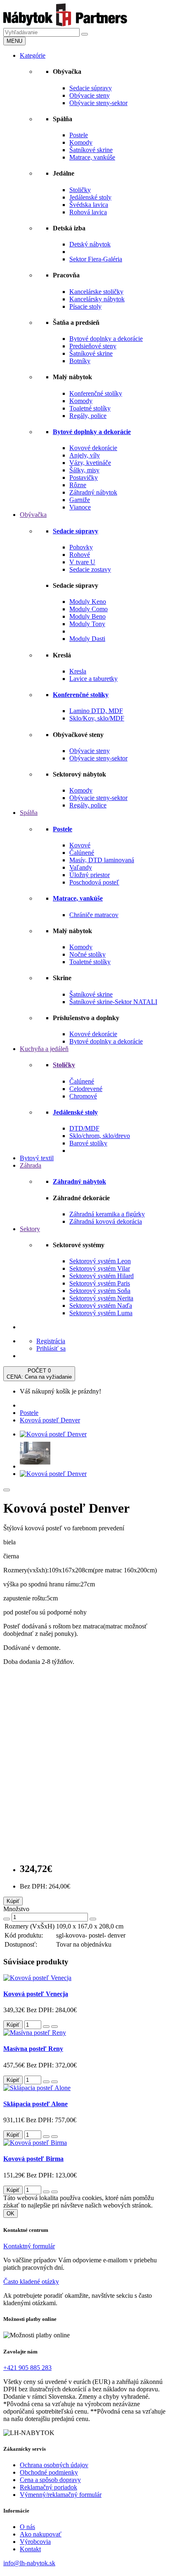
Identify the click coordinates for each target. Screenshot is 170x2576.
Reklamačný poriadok (48, 2487)
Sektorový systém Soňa (100, 1291)
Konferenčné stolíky (96, 393)
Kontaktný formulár (29, 2246)
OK (11, 2214)
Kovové (80, 845)
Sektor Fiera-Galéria (96, 259)
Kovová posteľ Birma (33, 2159)
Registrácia (51, 1341)
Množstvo (16, 1909)
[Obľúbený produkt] (7, 1490)
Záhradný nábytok (93, 492)
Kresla (78, 671)
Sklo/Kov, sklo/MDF (97, 718)
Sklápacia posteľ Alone (35, 2104)
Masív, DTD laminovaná (102, 860)
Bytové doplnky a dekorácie (106, 339)
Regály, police (88, 416)
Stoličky (80, 190)
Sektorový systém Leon (100, 1261)
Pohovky (81, 547)
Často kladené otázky (31, 2282)
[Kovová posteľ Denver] (53, 1434)
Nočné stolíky (87, 954)
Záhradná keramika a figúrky (107, 1214)
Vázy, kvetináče (90, 463)
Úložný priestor (90, 875)
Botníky (80, 361)
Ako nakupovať (41, 2534)
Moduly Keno (88, 602)
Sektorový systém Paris (100, 1283)
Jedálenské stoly (90, 197)
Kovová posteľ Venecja (36, 1994)
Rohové (80, 555)
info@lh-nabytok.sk (29, 2563)
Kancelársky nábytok (97, 299)
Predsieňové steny (93, 346)
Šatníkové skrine (91, 150)
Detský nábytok (90, 244)
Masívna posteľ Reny (33, 2049)
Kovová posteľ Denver (50, 1420)
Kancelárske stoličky (96, 292)
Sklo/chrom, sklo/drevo (100, 1136)
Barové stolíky (88, 1143)
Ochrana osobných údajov (54, 2465)
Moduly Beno (87, 616)
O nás (27, 2527)
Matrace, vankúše (92, 157)
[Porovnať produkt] (54, 2027)
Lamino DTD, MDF (96, 711)
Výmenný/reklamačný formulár (61, 2495)
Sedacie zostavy (90, 569)
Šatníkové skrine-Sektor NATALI (113, 1002)
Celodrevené (86, 1089)
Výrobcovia (35, 2542)
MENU (14, 41)
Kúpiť (13, 1901)
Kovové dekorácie (93, 448)
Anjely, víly (85, 455)
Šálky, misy (84, 470)
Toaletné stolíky (90, 408)
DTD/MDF (84, 1128)
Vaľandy (81, 867)
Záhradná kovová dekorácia (106, 1221)
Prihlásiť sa (51, 1348)
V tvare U (82, 562)
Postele (79, 135)
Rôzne (78, 485)
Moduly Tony (87, 624)
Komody (81, 142)
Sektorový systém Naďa (101, 1306)
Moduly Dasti (87, 639)
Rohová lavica (88, 212)
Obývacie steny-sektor (98, 103)
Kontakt (30, 2549)
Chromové (83, 1096)
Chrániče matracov (94, 915)
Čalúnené (82, 853)
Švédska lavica (89, 205)
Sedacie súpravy (91, 88)
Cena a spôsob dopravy (50, 2480)
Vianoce (80, 507)
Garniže (80, 500)
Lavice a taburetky (93, 679)
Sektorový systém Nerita (101, 1298)
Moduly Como (89, 609)
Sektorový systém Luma (101, 1313)
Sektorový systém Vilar (100, 1268)
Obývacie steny (90, 95)
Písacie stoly (85, 306)
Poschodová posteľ (94, 882)
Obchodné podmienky (49, 2472)
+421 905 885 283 (27, 2368)
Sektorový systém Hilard (102, 1276)
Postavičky (84, 477)
